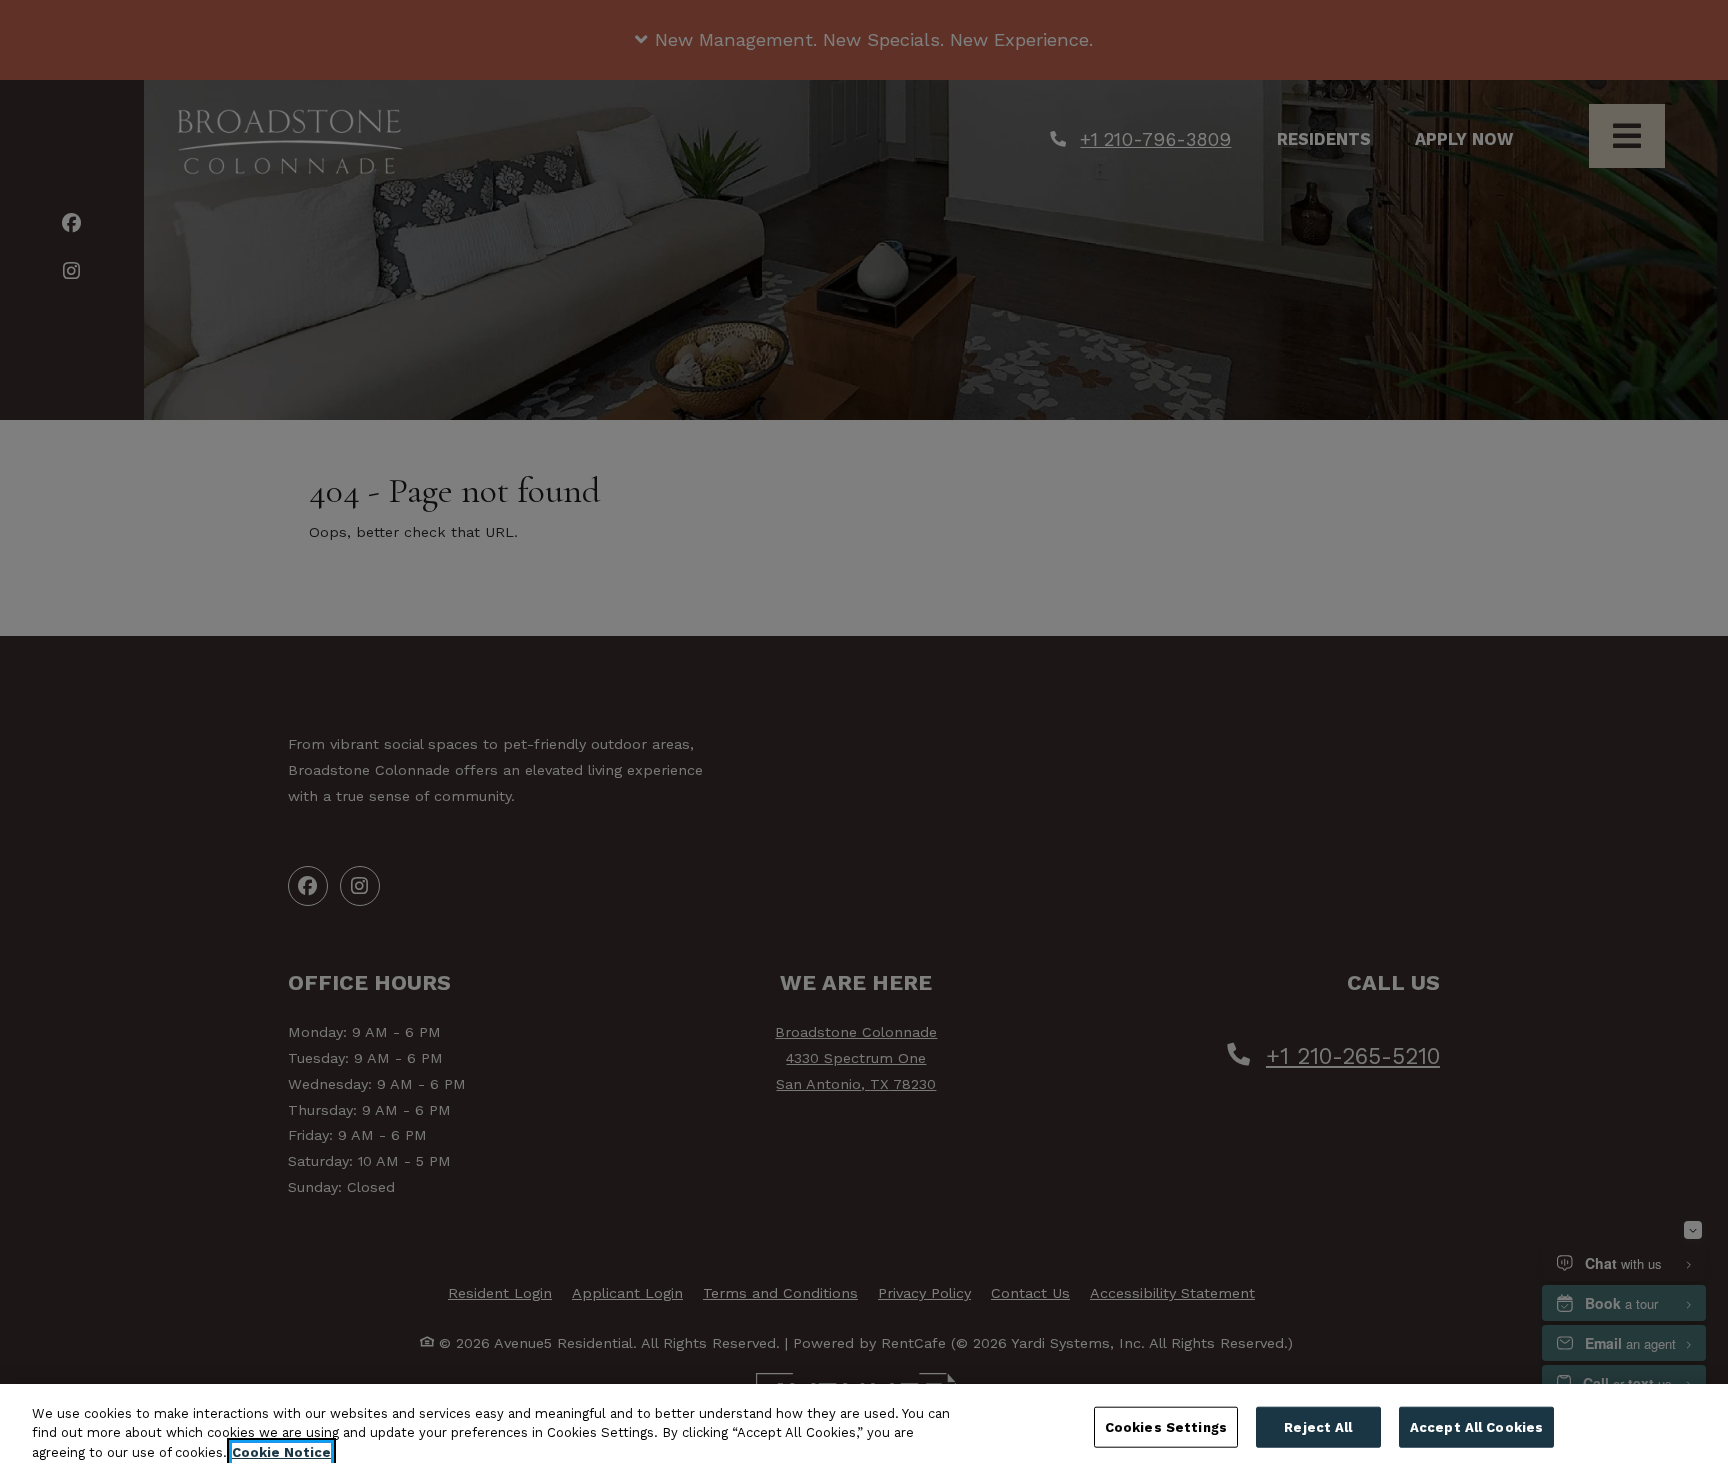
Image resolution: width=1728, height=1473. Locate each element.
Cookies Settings (1166, 1426)
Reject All (1318, 1426)
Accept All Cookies (1476, 1426)
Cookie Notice (281, 1452)
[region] (864, 1428)
